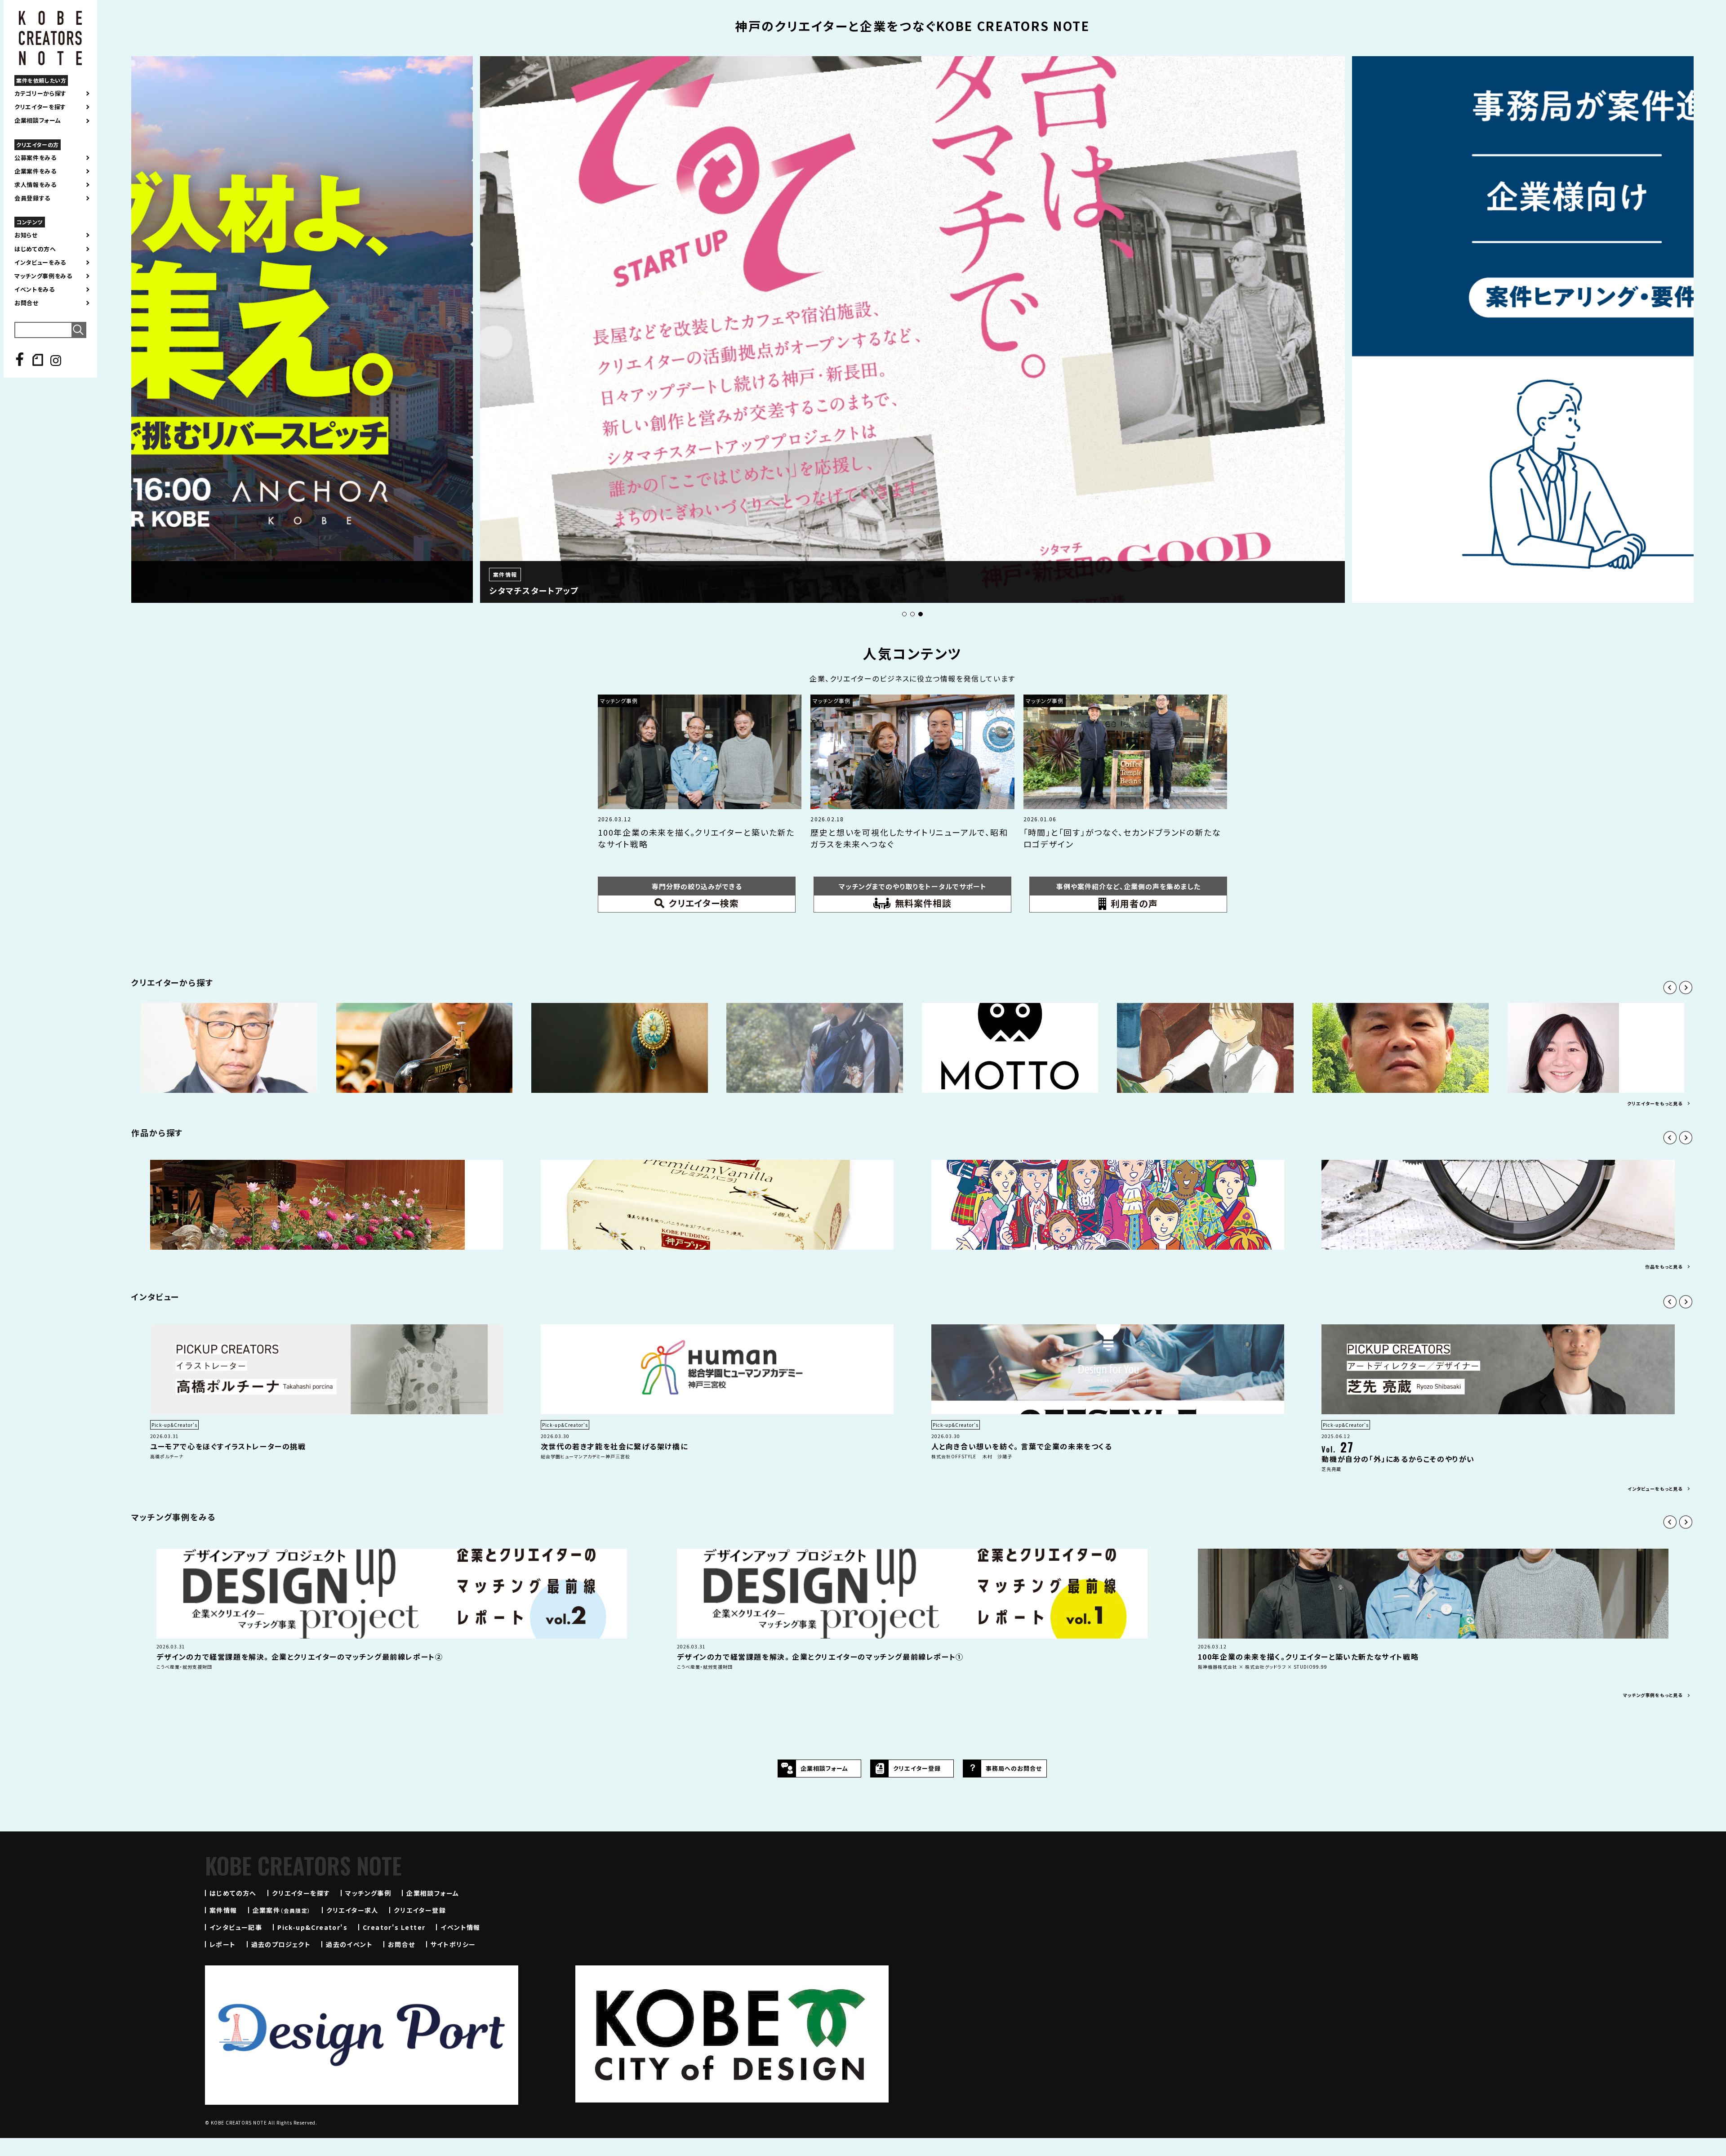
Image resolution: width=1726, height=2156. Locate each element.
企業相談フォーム (38, 120)
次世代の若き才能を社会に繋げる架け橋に (614, 1446)
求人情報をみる (36, 185)
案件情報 (223, 1910)
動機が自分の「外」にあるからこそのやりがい (1398, 1459)
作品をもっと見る (1664, 1267)
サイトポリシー (453, 1944)
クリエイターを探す (40, 107)
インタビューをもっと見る (1655, 1489)
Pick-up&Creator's (312, 1927)
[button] (904, 614)
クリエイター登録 (420, 1910)
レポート (223, 1944)
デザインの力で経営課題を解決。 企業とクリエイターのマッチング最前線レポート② (300, 1657)
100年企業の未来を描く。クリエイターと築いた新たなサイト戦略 (1308, 1657)
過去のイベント (349, 1944)
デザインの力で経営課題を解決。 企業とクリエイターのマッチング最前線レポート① (820, 1657)
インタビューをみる (40, 263)
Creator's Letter (394, 1927)
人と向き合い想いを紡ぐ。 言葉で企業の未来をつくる (1022, 1446)
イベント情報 (460, 1927)
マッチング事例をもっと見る (1653, 1695)
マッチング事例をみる (43, 276)
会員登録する (32, 198)
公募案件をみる (36, 158)
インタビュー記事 (236, 1927)
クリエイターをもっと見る (1655, 1103)
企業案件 (282, 1910)
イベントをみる (35, 290)
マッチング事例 (368, 1893)
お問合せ (27, 303)
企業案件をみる (36, 171)
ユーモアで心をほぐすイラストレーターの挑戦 (228, 1446)
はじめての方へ (35, 249)
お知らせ (26, 235)
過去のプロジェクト (281, 1944)
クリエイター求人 (352, 1910)
